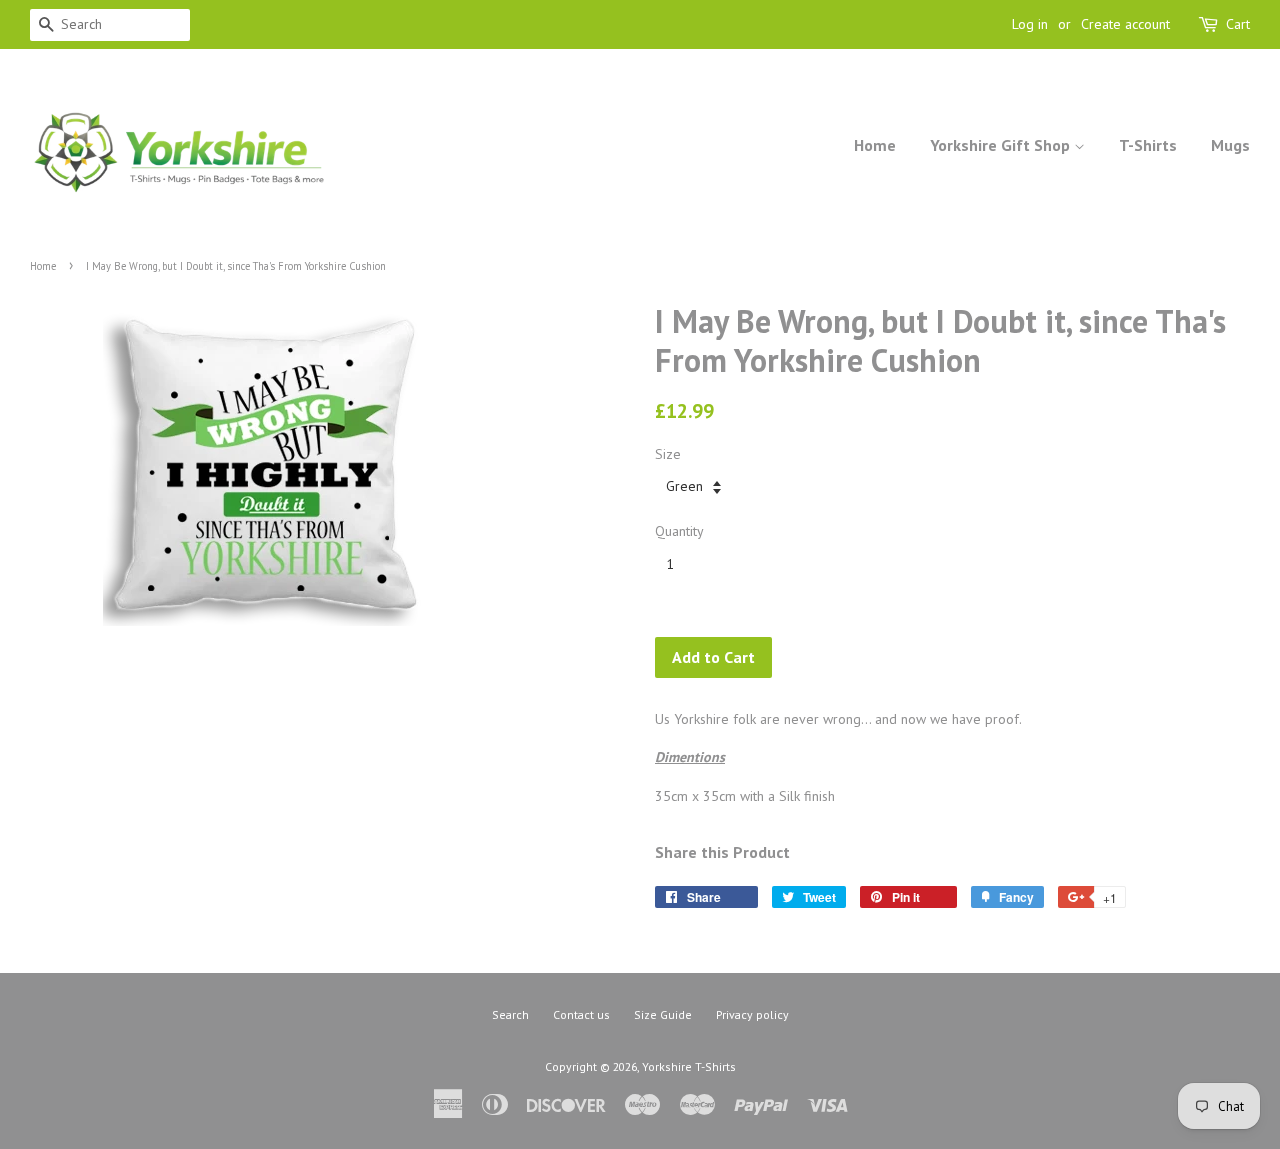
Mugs (1230, 145)
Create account (1125, 24)
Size (668, 454)
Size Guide (663, 1014)
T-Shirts (1148, 145)
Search (510, 1014)
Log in (1030, 24)
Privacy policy (752, 1014)
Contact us (581, 1014)
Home (875, 145)
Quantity (679, 531)
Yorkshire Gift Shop (1002, 145)
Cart (1238, 24)
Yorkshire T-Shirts (689, 1066)
